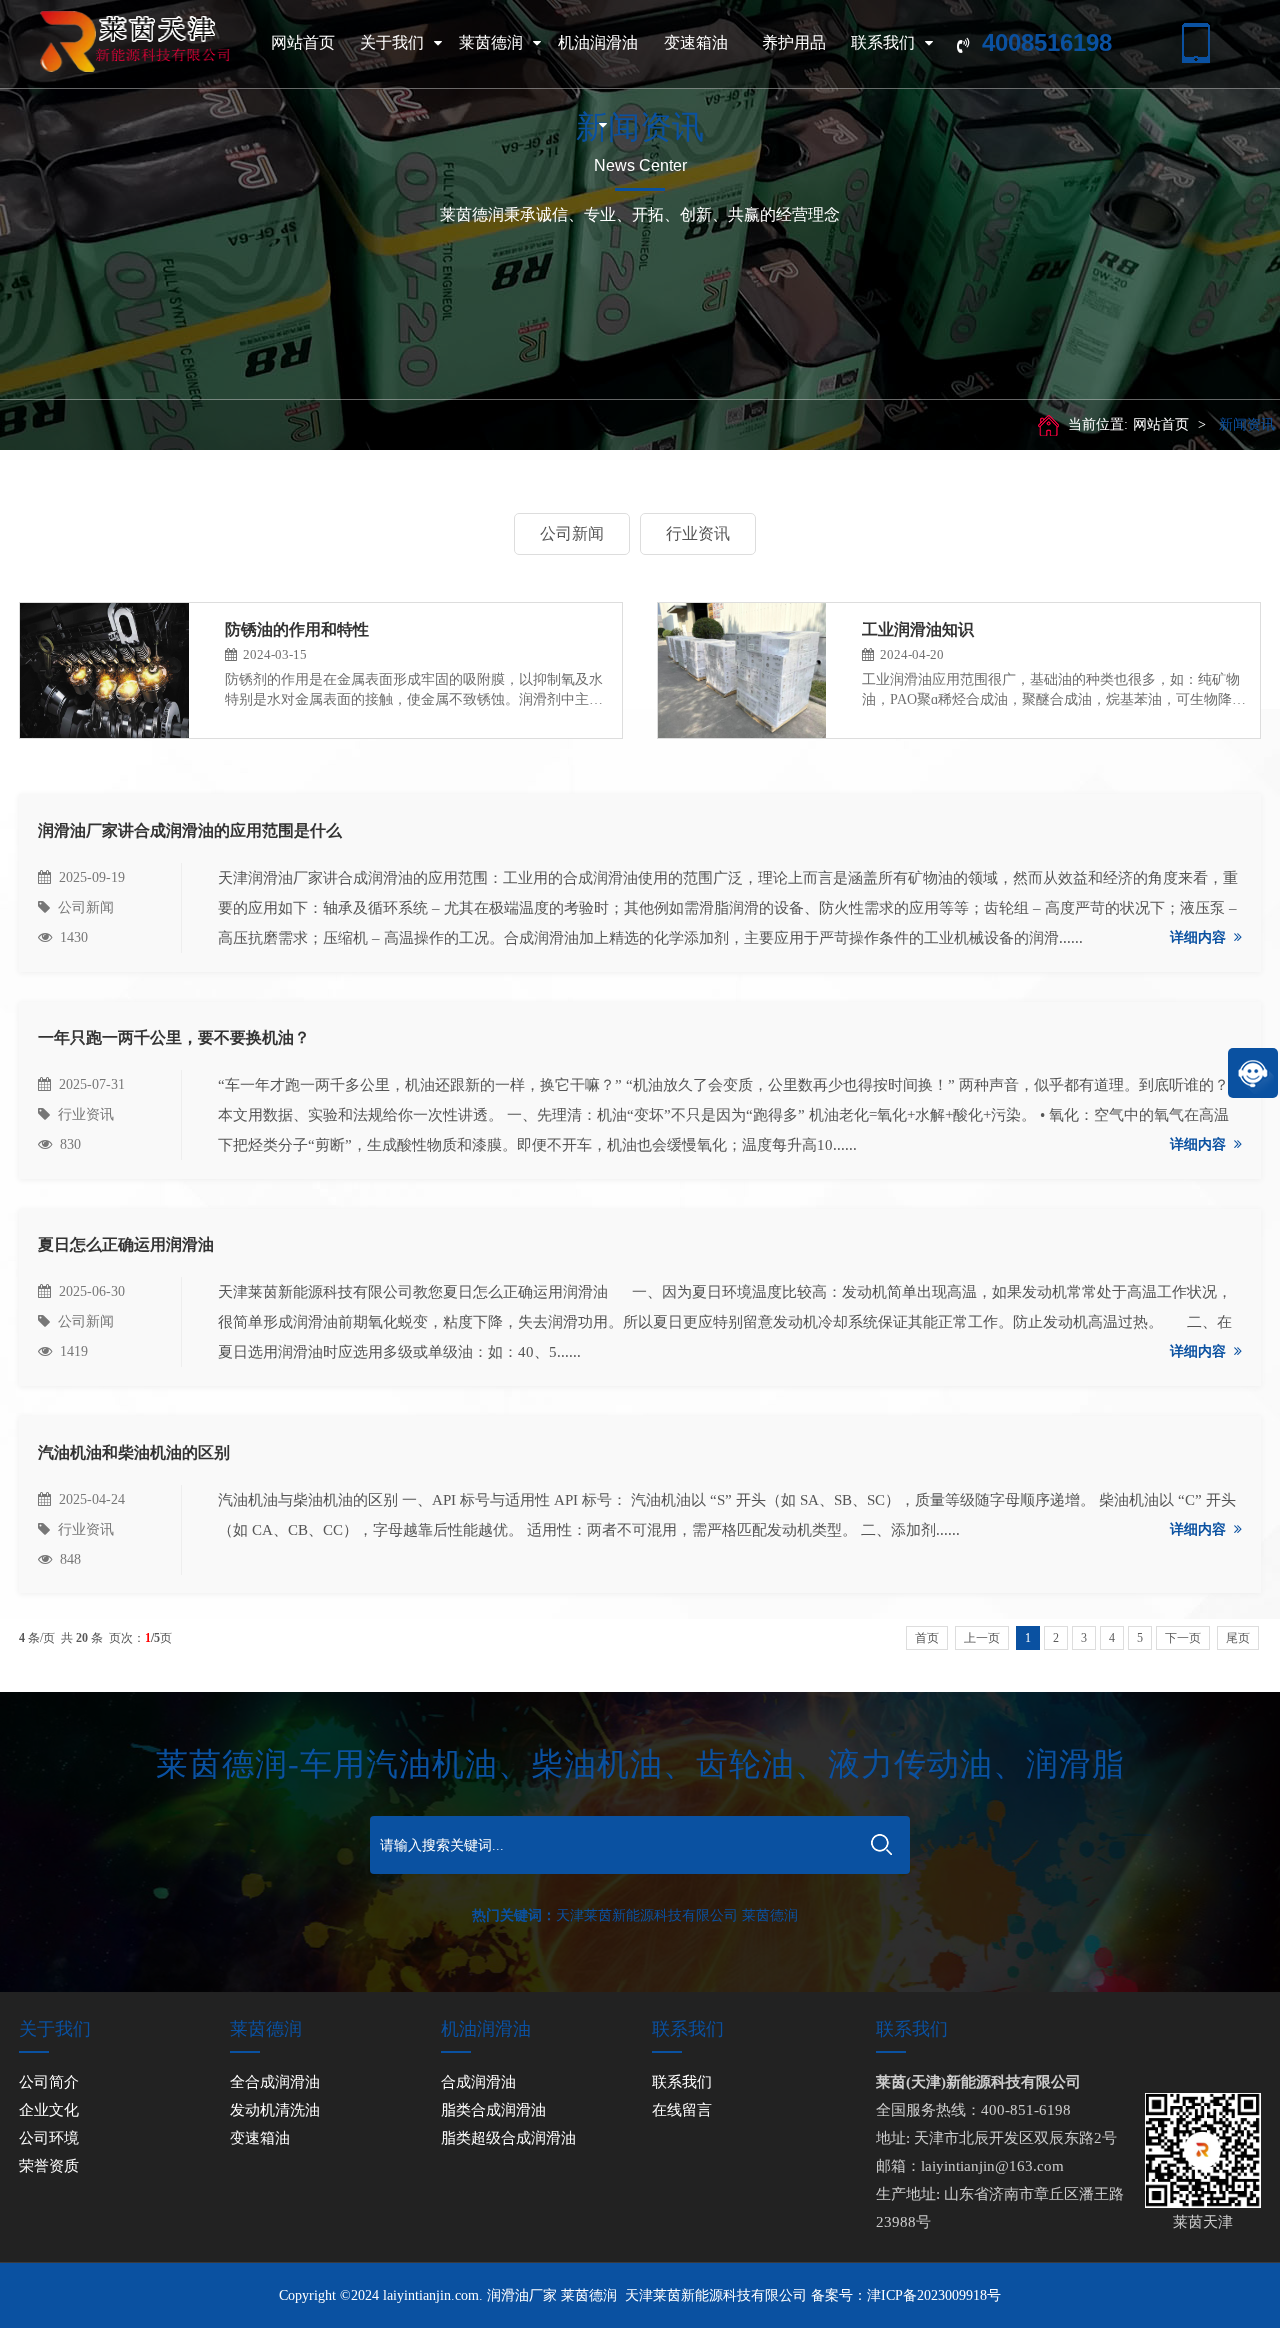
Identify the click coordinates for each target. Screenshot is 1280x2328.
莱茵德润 (491, 42)
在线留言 (682, 2110)
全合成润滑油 (275, 2082)
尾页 (1238, 1638)
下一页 (1183, 1638)
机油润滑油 (598, 42)
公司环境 (49, 2138)
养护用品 (794, 42)
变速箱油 (696, 42)
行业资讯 (698, 533)
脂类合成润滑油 (493, 2110)
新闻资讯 (1247, 424)
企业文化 (49, 2110)
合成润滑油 (478, 2082)
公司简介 (49, 2082)
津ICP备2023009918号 (934, 2295)
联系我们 (883, 42)
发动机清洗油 (275, 2110)
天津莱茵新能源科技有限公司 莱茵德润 (677, 1915)
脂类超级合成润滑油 (508, 2138)
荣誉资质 (49, 2166)
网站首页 (303, 42)
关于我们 (392, 42)
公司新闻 (572, 533)
